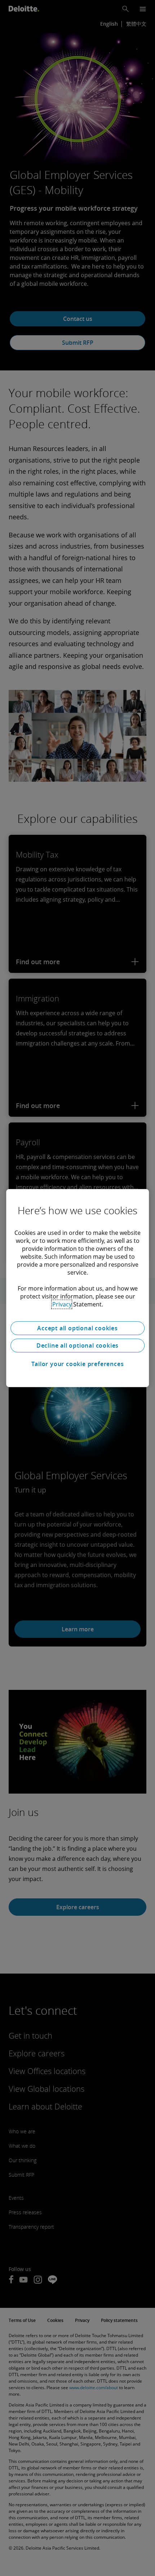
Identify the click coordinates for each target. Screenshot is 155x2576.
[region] (77, 1288)
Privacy (62, 1304)
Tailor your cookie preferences (78, 1364)
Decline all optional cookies (77, 1345)
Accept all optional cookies (77, 1328)
